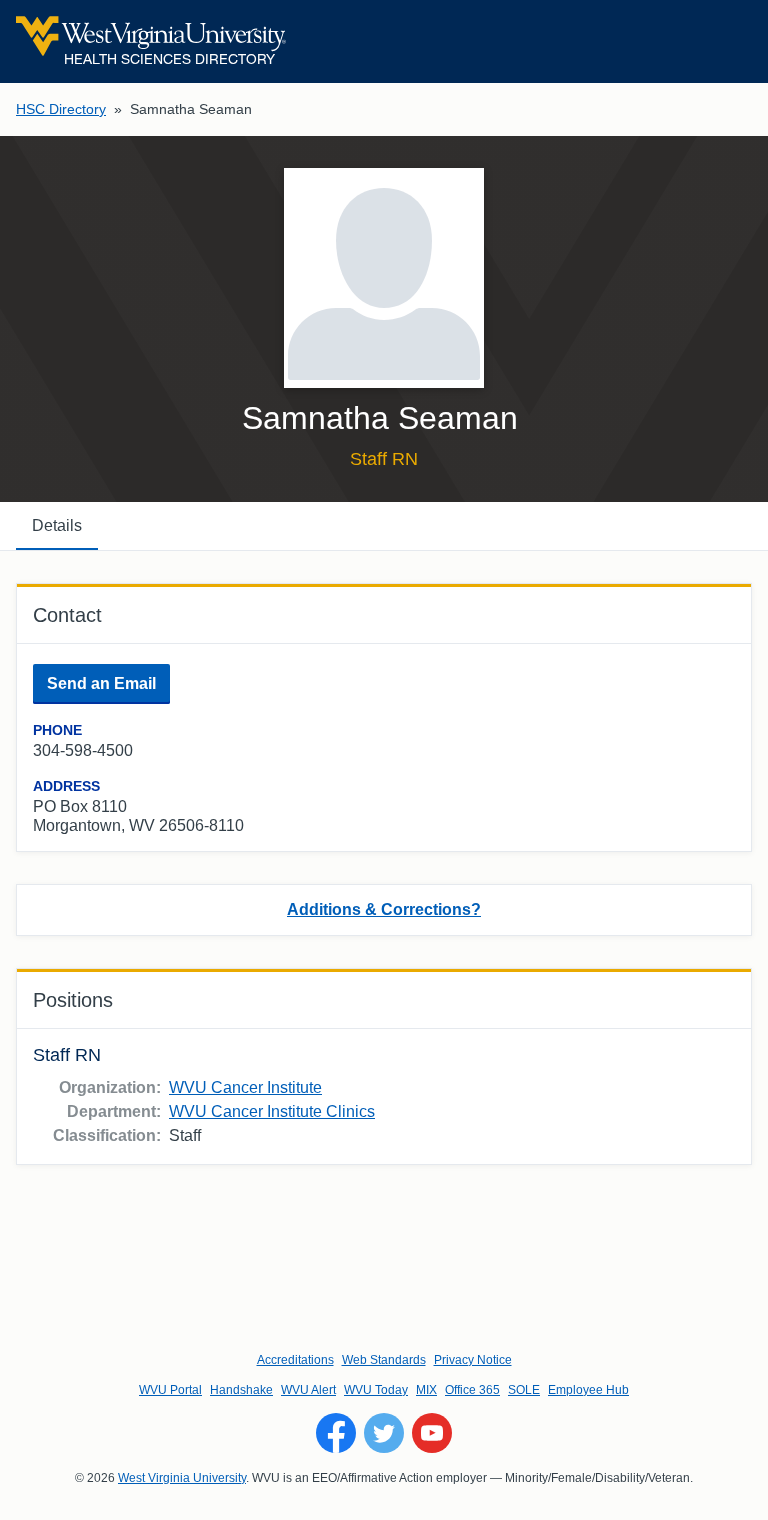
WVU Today (376, 1390)
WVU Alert (308, 1390)
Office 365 (472, 1390)
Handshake (241, 1390)
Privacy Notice (473, 1360)
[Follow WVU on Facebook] (336, 1433)
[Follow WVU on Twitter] (384, 1433)
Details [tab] (57, 525)
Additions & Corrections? (384, 909)
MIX (426, 1390)
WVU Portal (170, 1390)
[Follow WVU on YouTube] (432, 1433)
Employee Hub (588, 1390)
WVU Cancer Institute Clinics (272, 1111)
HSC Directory (61, 109)
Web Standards (384, 1360)
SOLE (524, 1390)
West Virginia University (182, 1478)
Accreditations (295, 1360)
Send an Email (101, 683)
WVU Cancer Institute (245, 1087)
